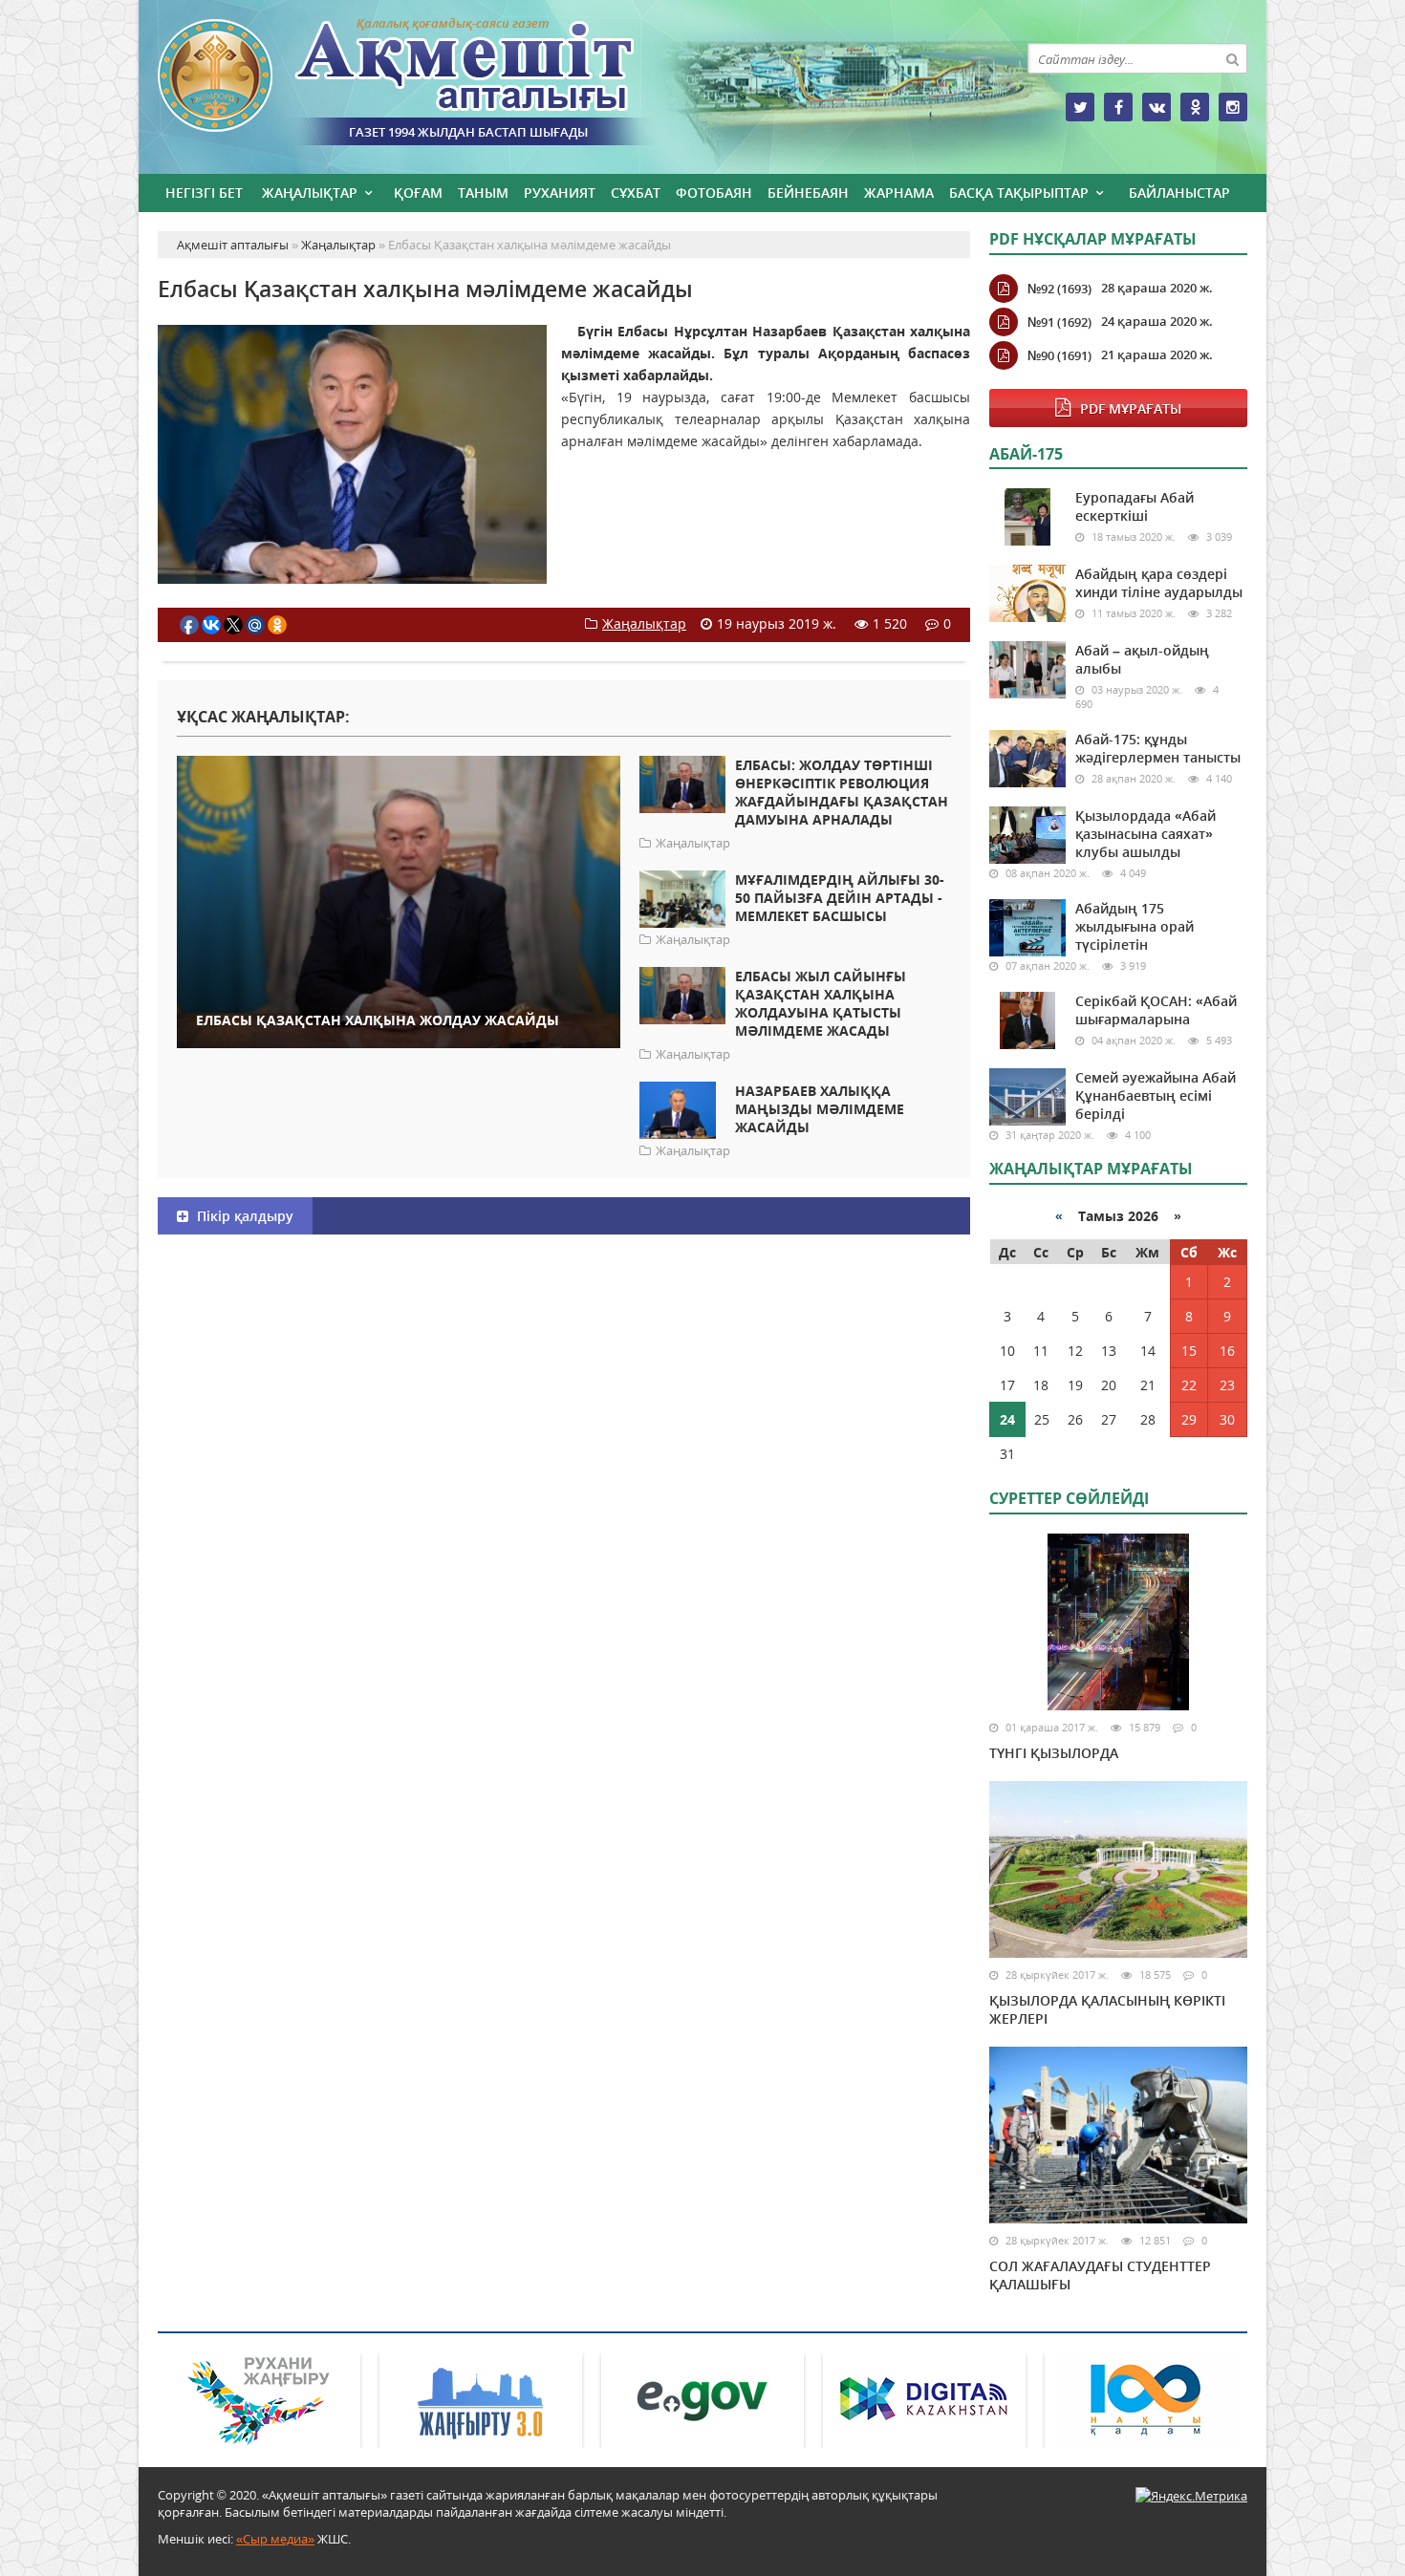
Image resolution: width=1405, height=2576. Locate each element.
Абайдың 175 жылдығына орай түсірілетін (1135, 926)
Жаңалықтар (310, 193)
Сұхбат (636, 193)
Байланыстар (1179, 193)
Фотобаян (714, 193)
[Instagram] (1233, 107)
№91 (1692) (1059, 322)
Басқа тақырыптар (1019, 193)
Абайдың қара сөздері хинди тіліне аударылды (1159, 583)
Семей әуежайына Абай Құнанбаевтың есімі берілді (1156, 1095)
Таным (483, 193)
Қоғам (418, 193)
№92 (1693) (1059, 289)
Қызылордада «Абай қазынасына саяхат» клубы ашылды (1146, 834)
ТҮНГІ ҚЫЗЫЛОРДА (1054, 1753)
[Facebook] (1118, 107)
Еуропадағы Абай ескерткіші (1135, 506)
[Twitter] (1080, 107)
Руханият (560, 193)
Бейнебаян (808, 193)
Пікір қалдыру (243, 1216)
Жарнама (899, 193)
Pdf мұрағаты (1131, 408)
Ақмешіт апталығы (430, 82)
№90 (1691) (1059, 355)
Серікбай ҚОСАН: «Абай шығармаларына (1156, 1010)
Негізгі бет (204, 193)
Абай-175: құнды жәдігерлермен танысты (1158, 748)
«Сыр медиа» (275, 2539)
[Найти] (1232, 58)
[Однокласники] (1195, 107)
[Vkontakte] (1156, 107)
